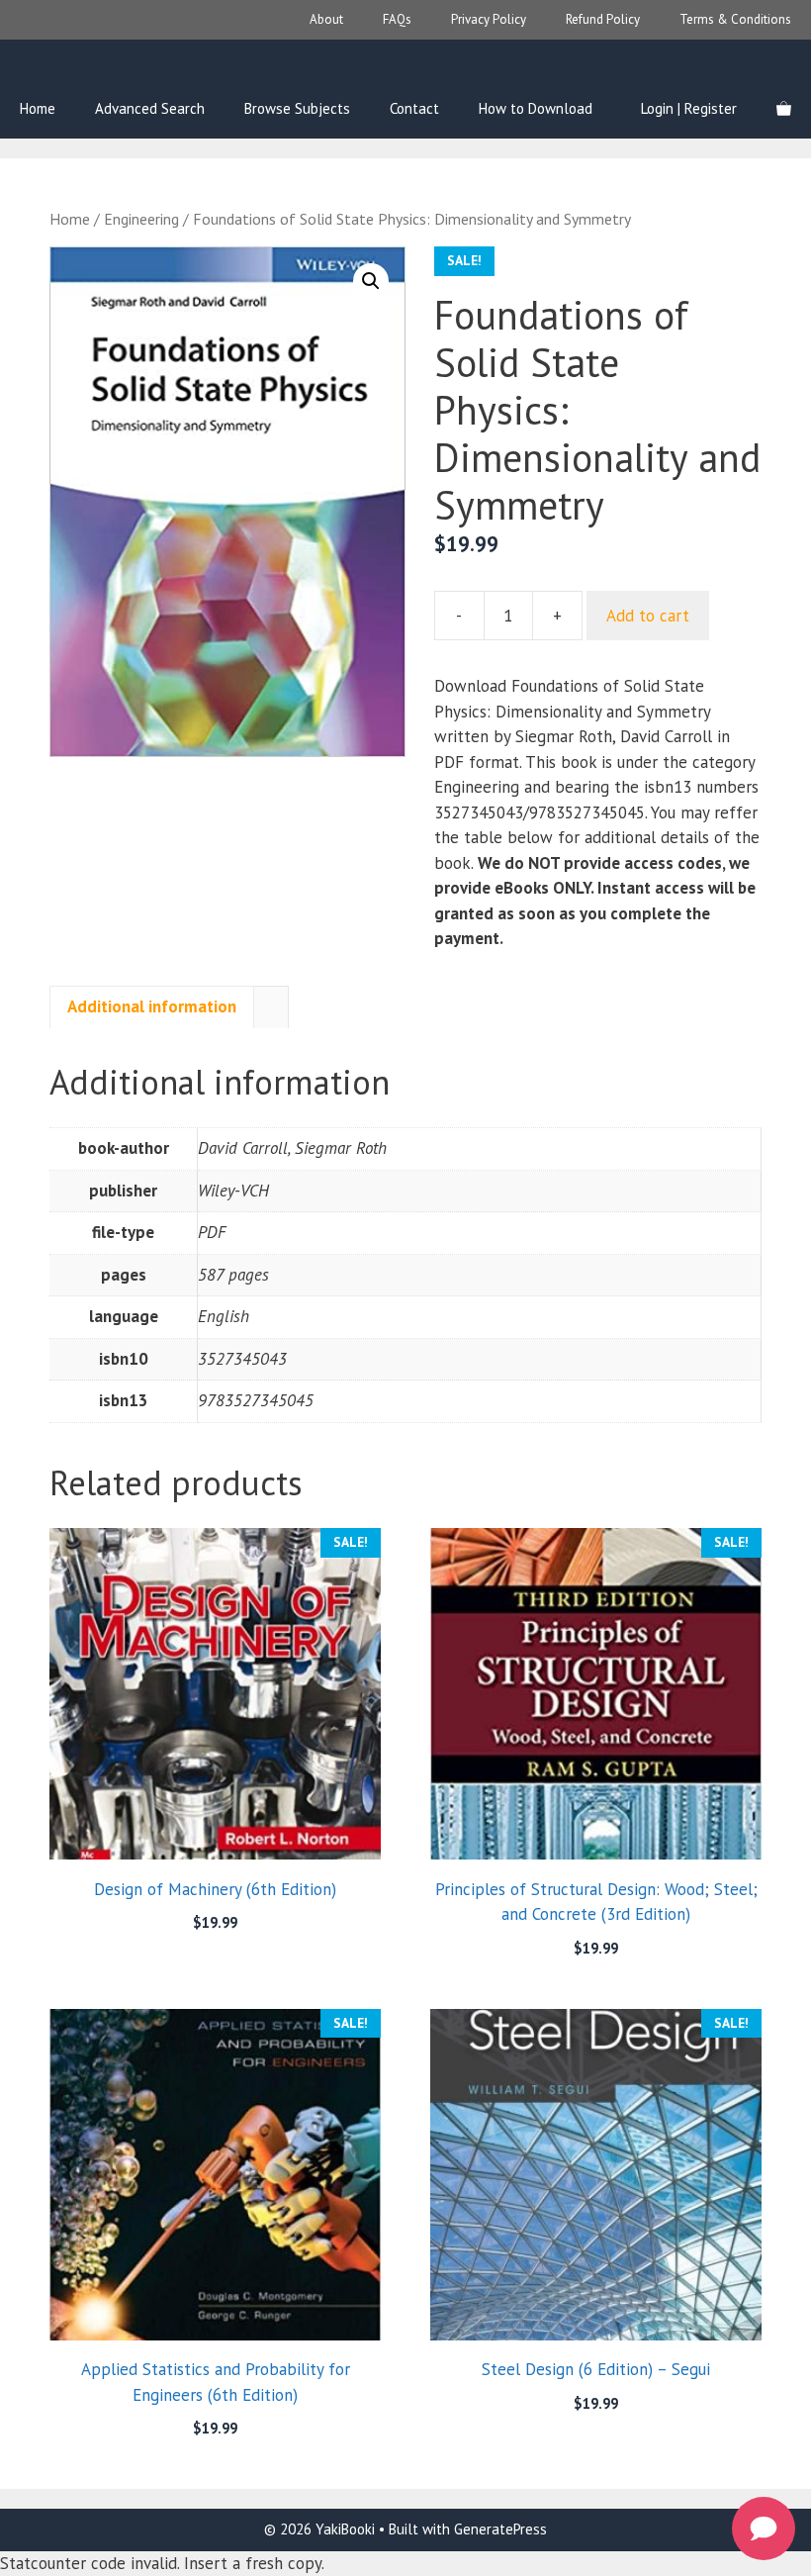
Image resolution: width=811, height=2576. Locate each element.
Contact (414, 108)
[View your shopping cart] (784, 109)
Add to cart (648, 616)
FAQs (397, 19)
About (326, 19)
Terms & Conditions (735, 19)
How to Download (536, 108)
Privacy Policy (489, 19)
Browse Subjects (297, 108)
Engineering (141, 219)
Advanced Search (150, 108)
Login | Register (689, 108)
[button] (371, 281)
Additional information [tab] (152, 1006)
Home (38, 108)
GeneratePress (500, 2529)
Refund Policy (603, 19)
